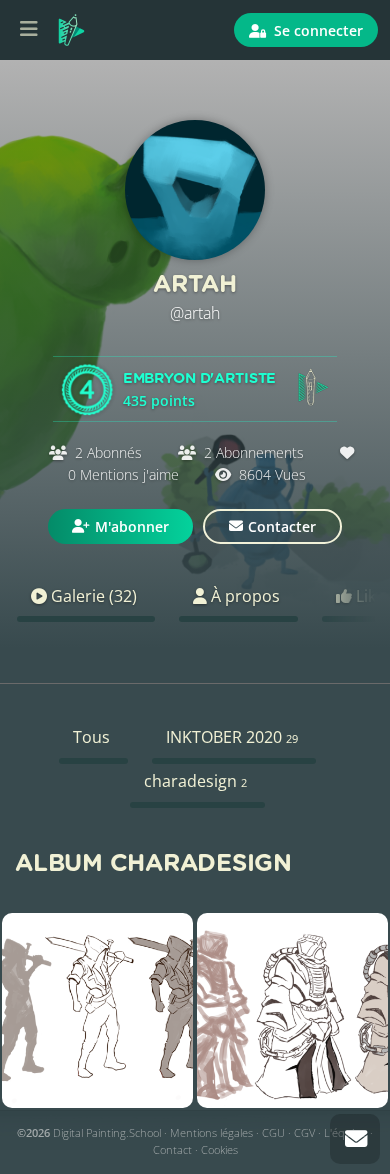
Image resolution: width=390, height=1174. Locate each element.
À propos (243, 596)
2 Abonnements (254, 452)
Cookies (219, 1149)
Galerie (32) (92, 596)
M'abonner (132, 526)
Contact (172, 1149)
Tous (91, 737)
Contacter (282, 526)
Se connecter (316, 30)
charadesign (195, 781)
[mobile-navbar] (29, 30)
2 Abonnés (108, 452)
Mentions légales (211, 1132)
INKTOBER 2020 (232, 737)
